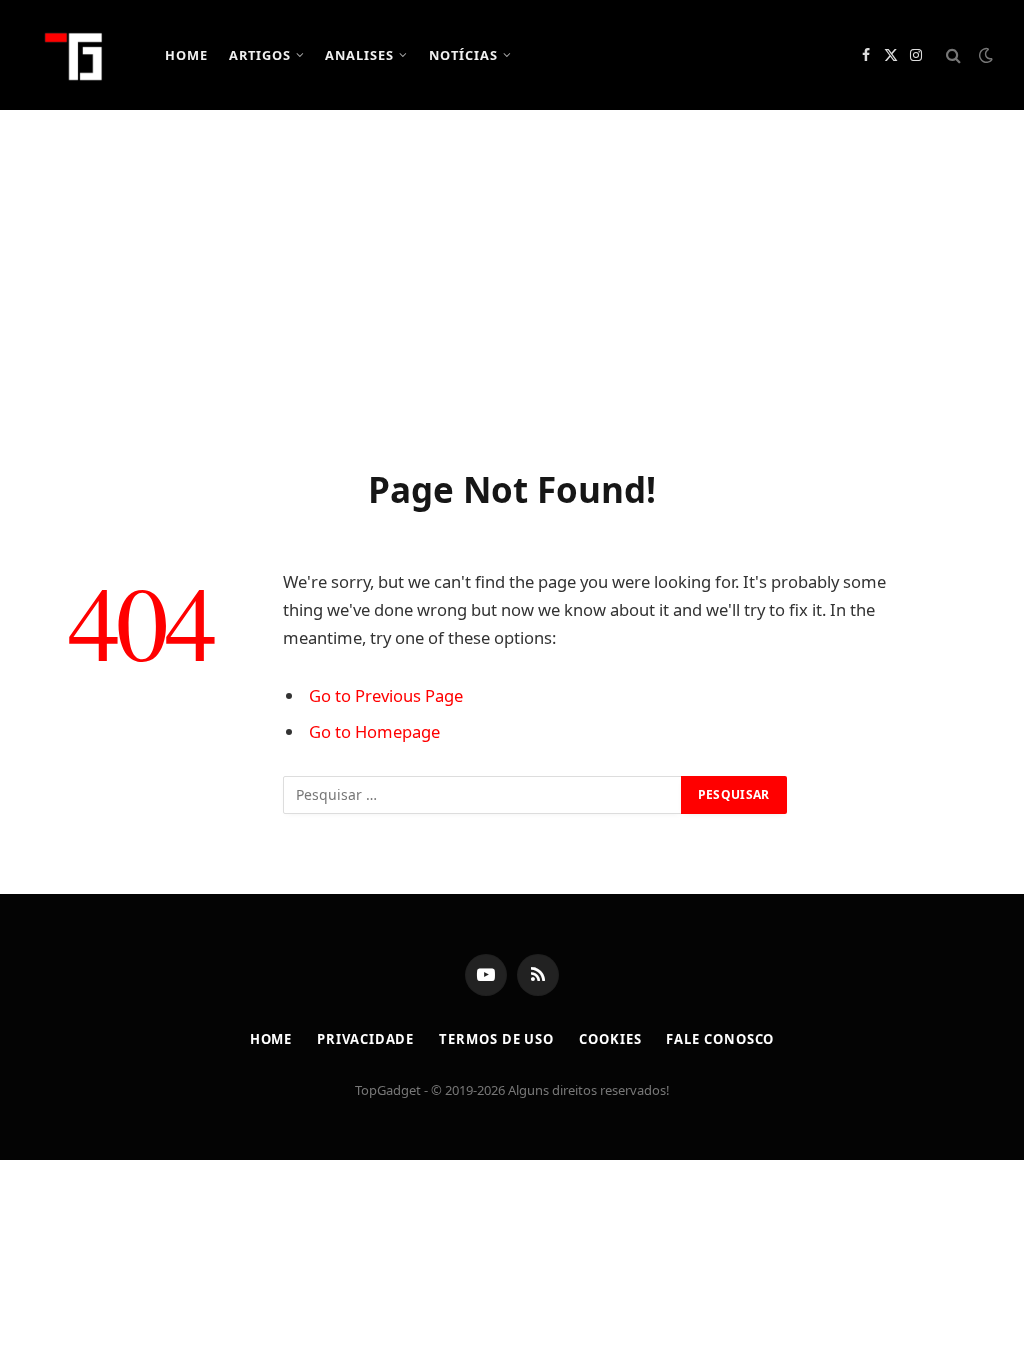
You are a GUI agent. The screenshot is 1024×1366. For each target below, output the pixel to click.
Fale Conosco (720, 1039)
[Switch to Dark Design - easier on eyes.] (984, 55)
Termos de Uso (496, 1039)
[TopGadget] (75, 55)
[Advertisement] (512, 285)
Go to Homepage (374, 731)
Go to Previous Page (386, 695)
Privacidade (365, 1039)
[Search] (953, 55)
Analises (359, 55)
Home (186, 55)
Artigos (260, 55)
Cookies (610, 1039)
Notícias (463, 55)
